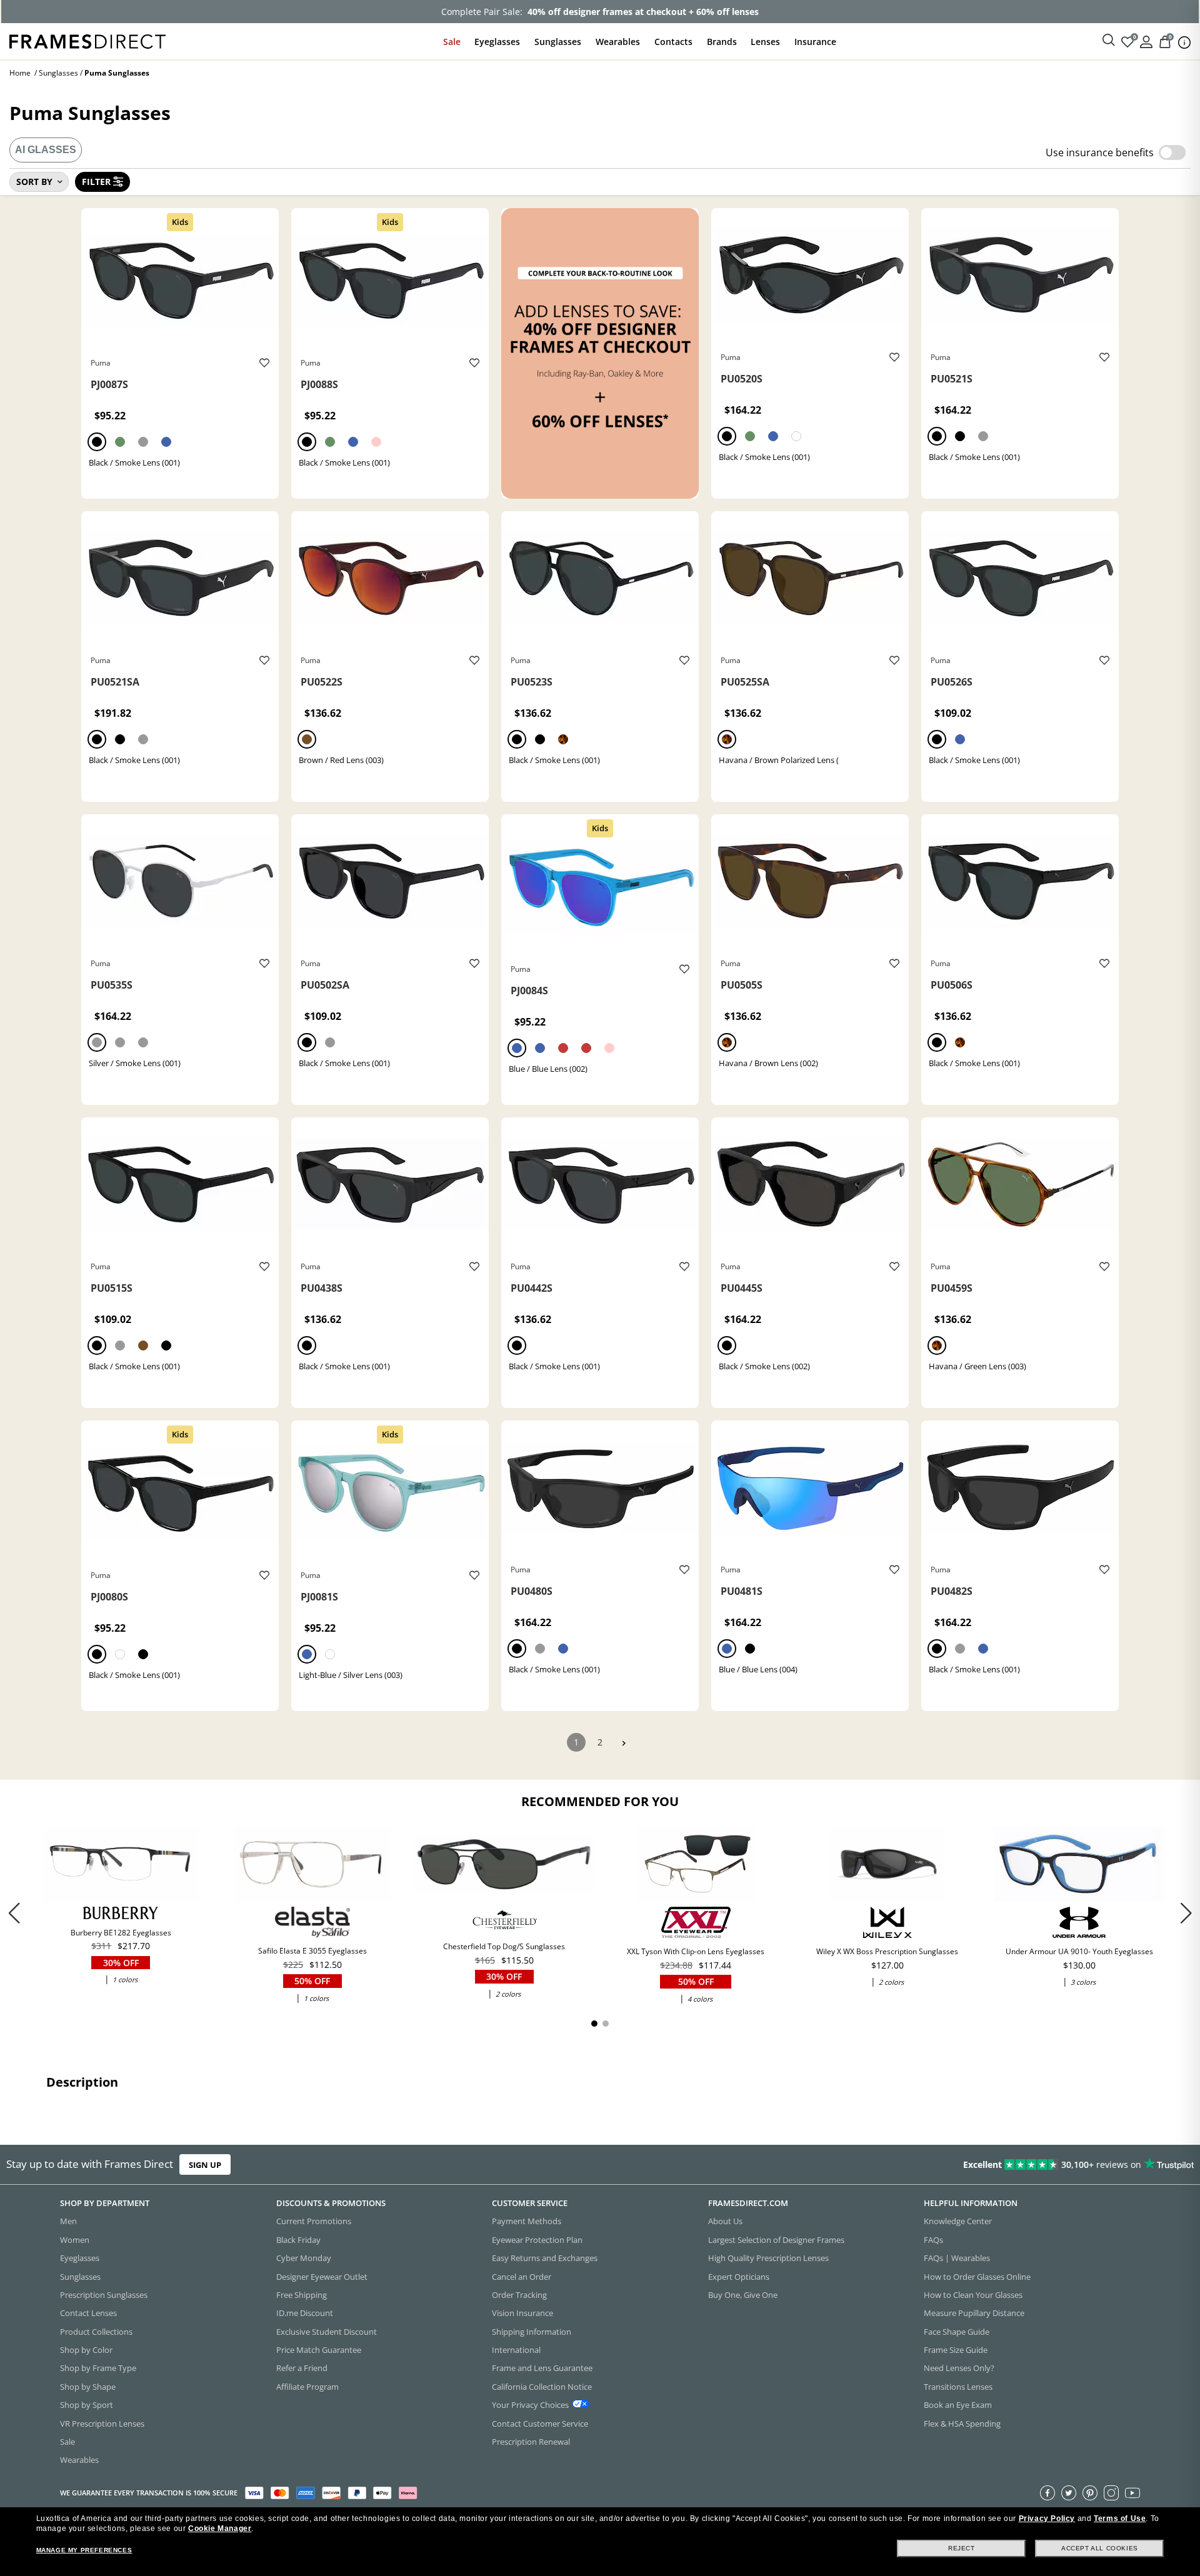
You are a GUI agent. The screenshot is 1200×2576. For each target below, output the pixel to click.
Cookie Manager (220, 2529)
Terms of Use (1120, 2519)
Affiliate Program (307, 2387)
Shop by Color (86, 2350)
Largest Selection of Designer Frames (776, 2240)
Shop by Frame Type (98, 2369)
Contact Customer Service (540, 2424)
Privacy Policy (1047, 2519)
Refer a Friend (302, 2369)
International (516, 2350)
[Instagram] (1111, 2493)
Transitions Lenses (958, 2387)
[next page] (624, 1743)
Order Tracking (519, 2295)
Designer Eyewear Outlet (322, 2277)
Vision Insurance (522, 2314)
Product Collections (96, 2332)
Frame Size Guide (956, 2350)
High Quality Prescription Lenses (768, 2259)
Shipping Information (532, 2332)
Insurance (815, 42)
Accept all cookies (1100, 2548)
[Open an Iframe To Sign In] (1146, 41)
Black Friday (298, 2240)
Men (68, 2222)
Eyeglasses (497, 42)
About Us (725, 2222)
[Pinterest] (1090, 2493)
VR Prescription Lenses (102, 2424)
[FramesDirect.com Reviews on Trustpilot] (946, 2165)
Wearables (618, 42)
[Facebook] (1047, 2493)
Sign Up (205, 2165)
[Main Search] (1109, 41)
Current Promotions (314, 2222)
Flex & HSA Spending (962, 2424)
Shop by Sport (87, 2405)
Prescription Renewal (531, 2442)
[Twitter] (1069, 2493)
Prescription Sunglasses (104, 2295)
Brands (722, 42)
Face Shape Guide (957, 2332)
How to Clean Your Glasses (973, 2295)
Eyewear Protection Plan (537, 2240)
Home (20, 73)
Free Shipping (302, 2295)
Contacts (673, 42)
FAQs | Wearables (957, 2259)
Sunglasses (558, 42)
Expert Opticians (739, 2277)
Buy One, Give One (743, 2295)
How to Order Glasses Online (977, 2277)
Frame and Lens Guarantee (542, 2369)
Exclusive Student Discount (327, 2332)
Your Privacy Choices (530, 2405)
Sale (452, 42)
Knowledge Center (958, 2222)
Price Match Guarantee (319, 2350)
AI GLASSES (46, 150)
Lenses (765, 42)
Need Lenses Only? (959, 2369)
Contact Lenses (88, 2314)
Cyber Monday (304, 2259)
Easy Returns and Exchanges (545, 2259)
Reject (962, 2548)
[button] (1186, 1913)
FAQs (933, 2240)
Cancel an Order (522, 2277)
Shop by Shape (88, 2387)
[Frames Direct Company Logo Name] (87, 40)
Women (75, 2240)
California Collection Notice (542, 2387)
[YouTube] (1132, 2493)
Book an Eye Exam (958, 2405)
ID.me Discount (305, 2314)
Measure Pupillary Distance (974, 2314)
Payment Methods (527, 2222)
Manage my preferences (84, 2550)
